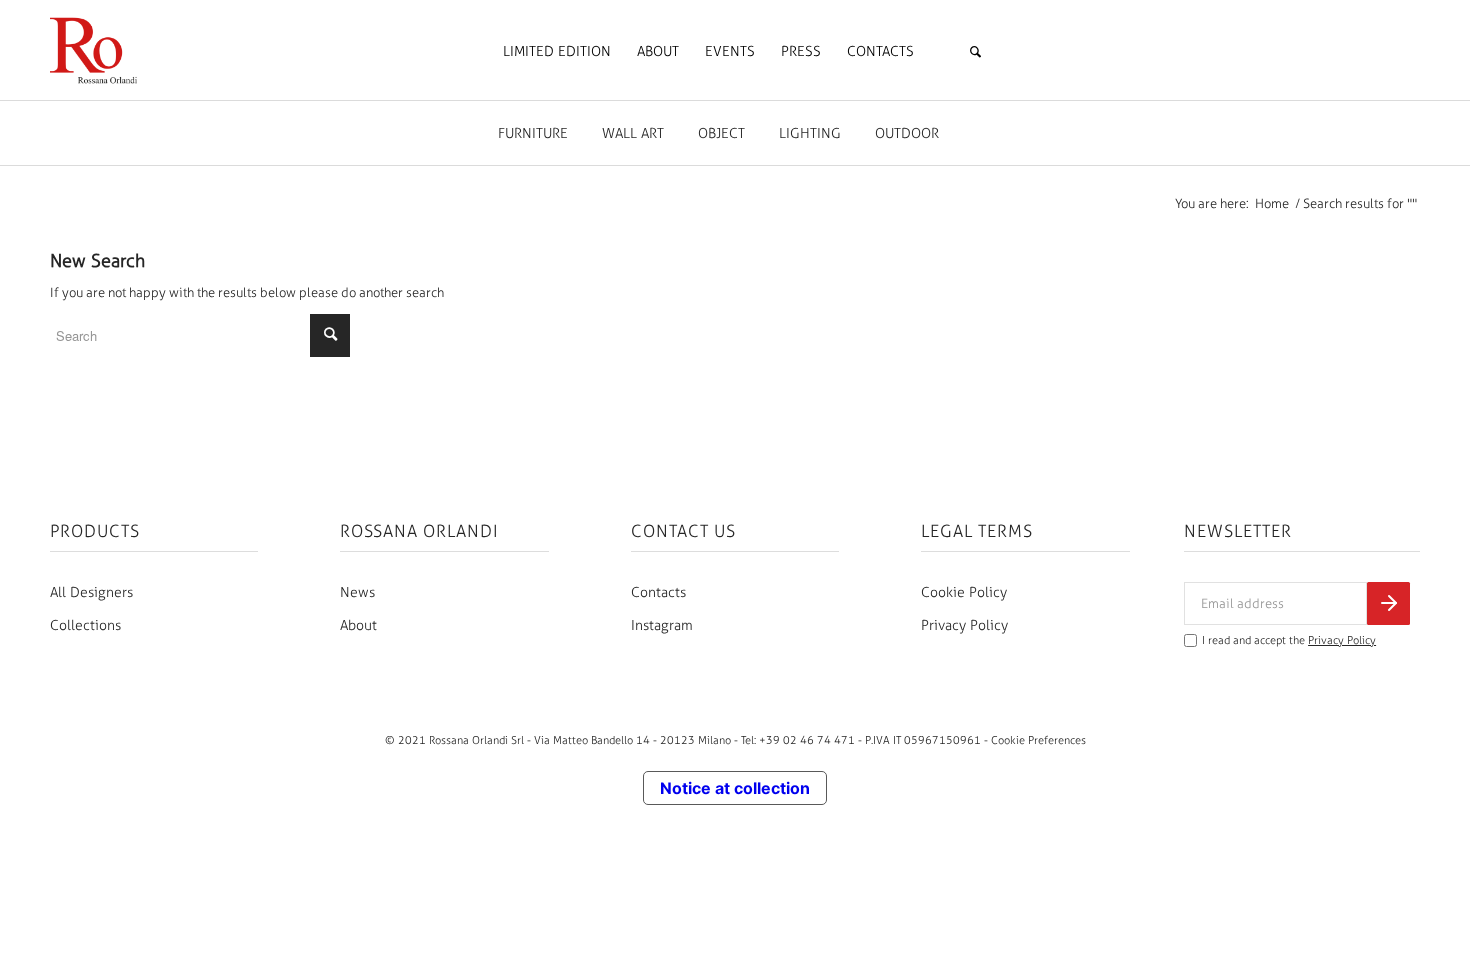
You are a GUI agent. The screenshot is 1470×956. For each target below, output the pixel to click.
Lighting (810, 133)
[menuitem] (557, 52)
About (358, 625)
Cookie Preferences (1038, 740)
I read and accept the (1289, 640)
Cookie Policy (964, 592)
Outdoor (907, 133)
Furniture (533, 133)
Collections (85, 625)
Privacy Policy (964, 625)
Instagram (662, 625)
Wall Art (633, 133)
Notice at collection (735, 788)
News (357, 592)
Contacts (658, 592)
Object (721, 133)
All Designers (91, 592)
